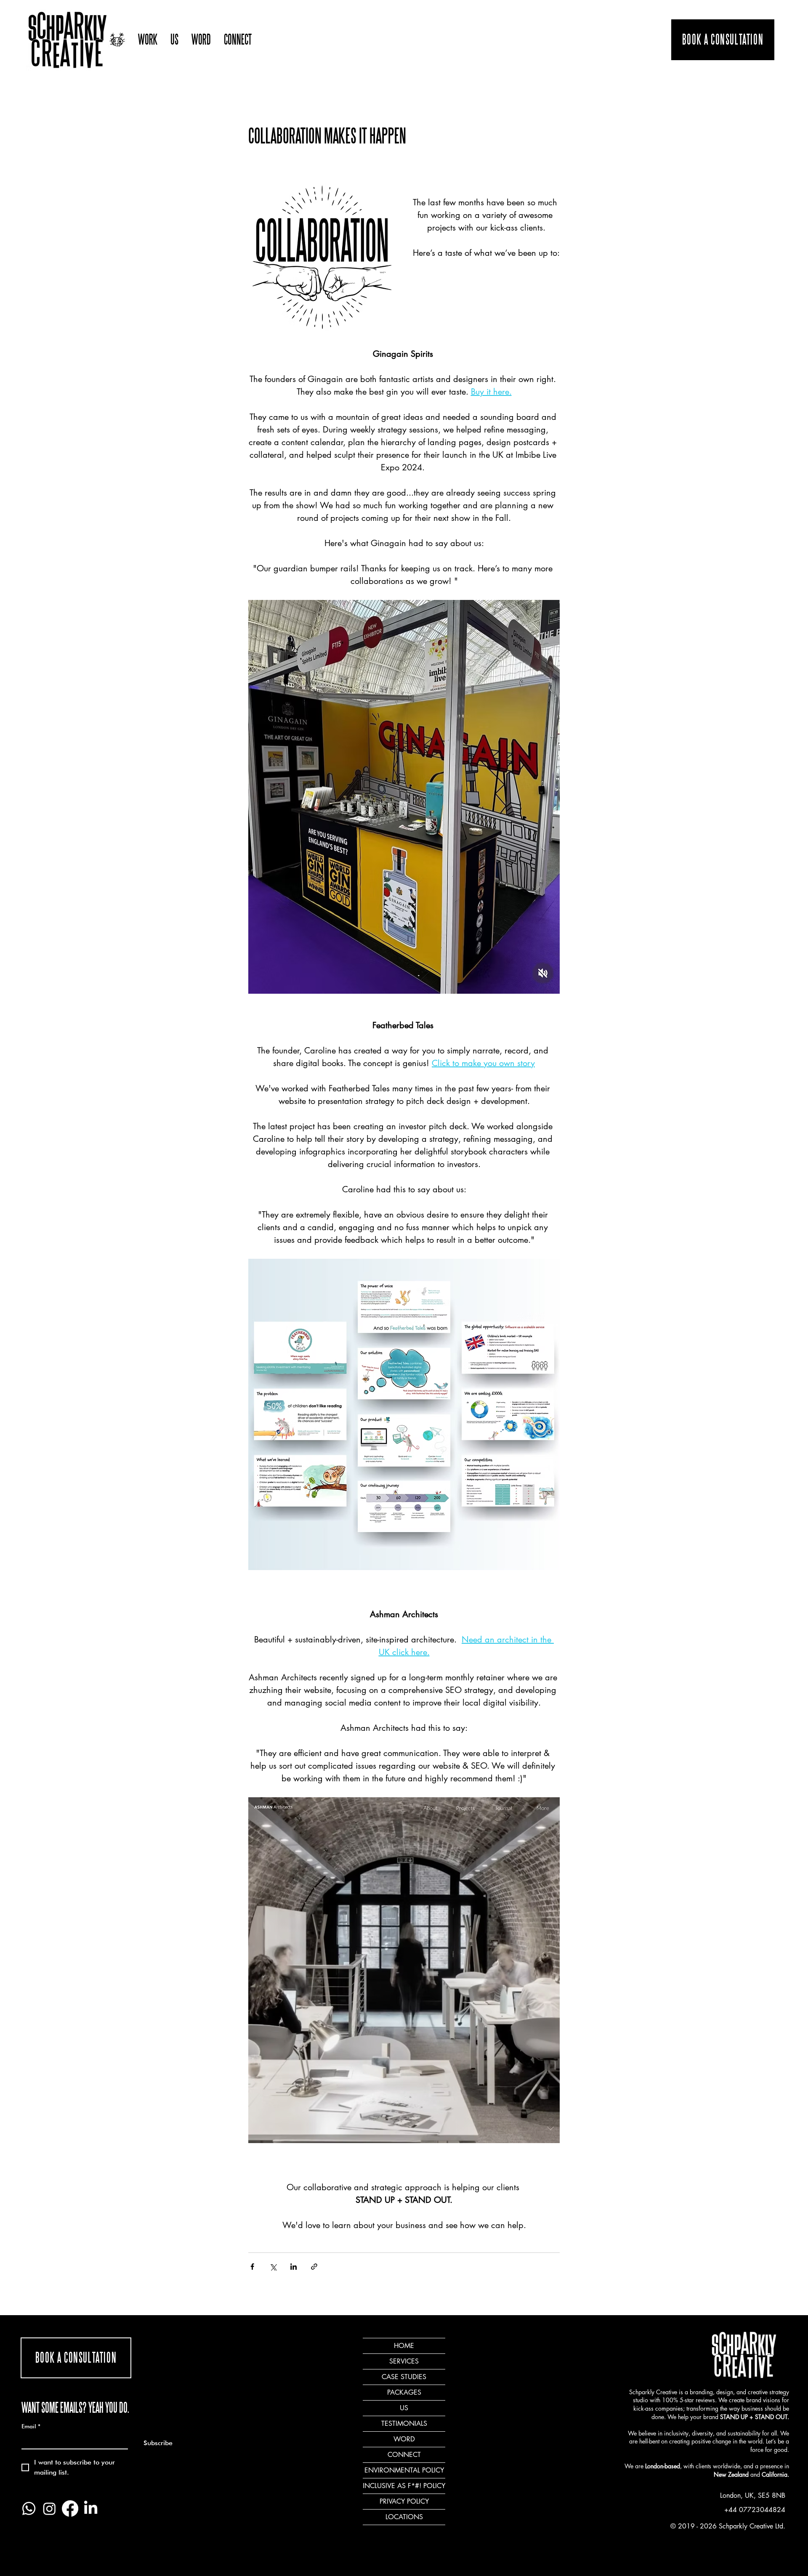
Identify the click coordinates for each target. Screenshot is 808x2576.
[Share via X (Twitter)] (273, 2267)
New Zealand (731, 2474)
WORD (404, 2439)
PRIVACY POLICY (404, 2501)
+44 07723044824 (755, 2510)
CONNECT (404, 2455)
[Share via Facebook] (252, 2267)
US (404, 2408)
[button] (148, 40)
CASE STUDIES (404, 2377)
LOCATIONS (404, 2517)
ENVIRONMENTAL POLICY (404, 2470)
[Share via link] (314, 2267)
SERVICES (404, 2361)
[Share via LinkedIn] (294, 2267)
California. (775, 2474)
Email (31, 2426)
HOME (404, 2346)
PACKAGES (404, 2392)
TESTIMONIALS (404, 2423)
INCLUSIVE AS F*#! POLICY (404, 2486)
